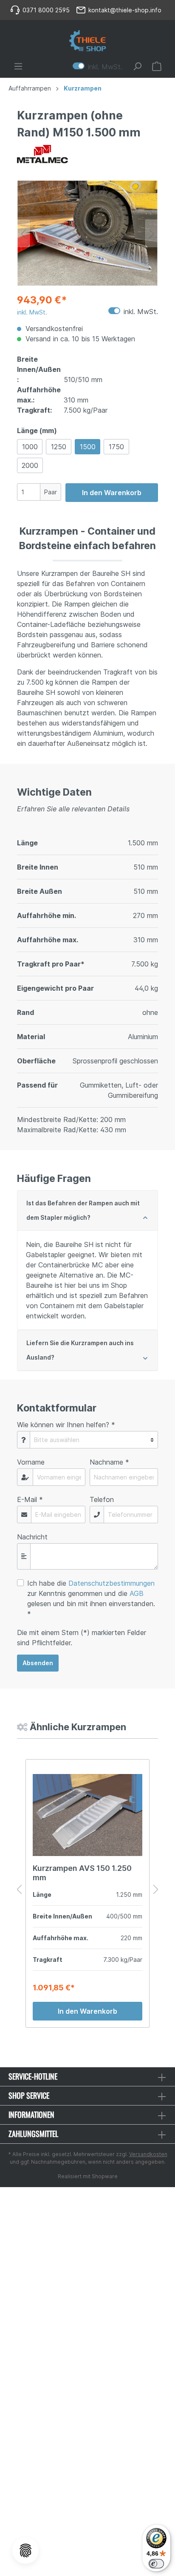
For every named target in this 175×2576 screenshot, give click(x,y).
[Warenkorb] (157, 66)
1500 (88, 447)
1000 (30, 447)
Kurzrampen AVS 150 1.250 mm (82, 1873)
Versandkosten (148, 2154)
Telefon (102, 1499)
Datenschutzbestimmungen (111, 1583)
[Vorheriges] (23, 233)
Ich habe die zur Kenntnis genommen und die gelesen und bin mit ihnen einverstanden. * (91, 1598)
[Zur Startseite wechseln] (87, 41)
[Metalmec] (87, 154)
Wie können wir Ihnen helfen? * (66, 1425)
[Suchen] (137, 66)
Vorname (31, 1462)
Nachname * (109, 1462)
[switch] (156, 2564)
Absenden (38, 1663)
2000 (30, 465)
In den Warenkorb (112, 493)
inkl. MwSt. (97, 66)
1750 (116, 447)
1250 (59, 447)
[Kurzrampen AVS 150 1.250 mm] (87, 1815)
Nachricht (32, 1537)
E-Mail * (30, 1499)
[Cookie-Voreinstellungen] (25, 2550)
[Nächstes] (152, 233)
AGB (137, 1593)
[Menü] (18, 66)
